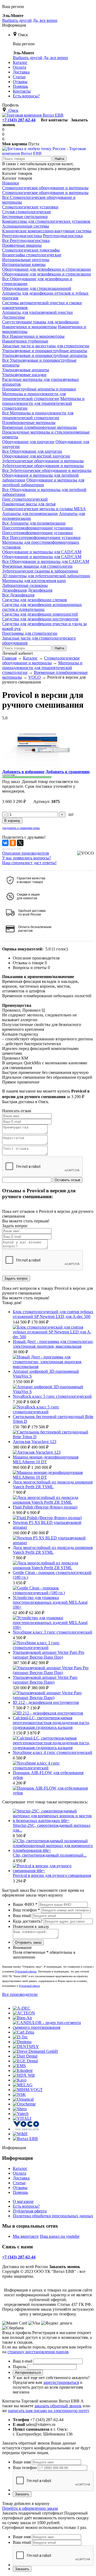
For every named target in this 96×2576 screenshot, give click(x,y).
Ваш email (22, 1916)
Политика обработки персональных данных (53, 2216)
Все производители (20, 1994)
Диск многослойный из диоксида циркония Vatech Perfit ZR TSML (53, 1484)
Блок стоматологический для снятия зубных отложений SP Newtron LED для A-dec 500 (53, 1314)
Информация (14, 25)
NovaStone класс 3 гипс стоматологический (53, 1632)
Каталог (20, 2168)
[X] (20, 843)
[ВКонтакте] (5, 843)
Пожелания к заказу (31, 1926)
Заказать (22, 2494)
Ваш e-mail (23, 2361)
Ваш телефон (26, 1910)
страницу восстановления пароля (38, 2352)
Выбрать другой (17, 20)
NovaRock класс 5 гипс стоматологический (52, 1396)
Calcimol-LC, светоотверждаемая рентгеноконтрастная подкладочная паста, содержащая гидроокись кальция (51, 1723)
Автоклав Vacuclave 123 (35, 1442)
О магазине (23, 2201)
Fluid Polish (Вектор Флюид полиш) (45, 1507)
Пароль (19, 2367)
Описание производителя (25, 853)
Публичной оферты (26, 1971)
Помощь (20, 2192)
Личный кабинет (18, 653)
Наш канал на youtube (60, 2236)
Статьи (19, 2183)
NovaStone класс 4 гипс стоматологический (53, 1752)
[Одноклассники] (13, 843)
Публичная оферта (30, 2211)
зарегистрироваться (61, 2382)
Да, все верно (45, 20)
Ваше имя (22, 2462)
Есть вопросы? (26, 2206)
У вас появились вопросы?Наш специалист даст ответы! (29, 860)
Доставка (21, 2178)
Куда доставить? (28, 1921)
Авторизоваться (28, 2373)
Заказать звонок (65, 2267)
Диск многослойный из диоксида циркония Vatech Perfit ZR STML (53, 1550)
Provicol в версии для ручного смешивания (52, 1875)
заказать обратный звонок (58, 2406)
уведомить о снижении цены (21, 828)
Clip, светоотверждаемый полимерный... (50, 1855)
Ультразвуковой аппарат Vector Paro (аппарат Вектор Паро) (45, 1680)
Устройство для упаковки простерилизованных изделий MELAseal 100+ (50, 1602)
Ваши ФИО (25, 1904)
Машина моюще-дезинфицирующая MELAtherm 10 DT (46, 1459)
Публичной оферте (29, 1986)
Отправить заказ (28, 1942)
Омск (23, 35)
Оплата (19, 2173)
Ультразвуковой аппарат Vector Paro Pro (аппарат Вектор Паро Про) (49, 1655)
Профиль (10, 105)
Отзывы (20, 2188)
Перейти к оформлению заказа (30, 2508)
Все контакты (54, 120)
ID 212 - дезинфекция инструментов (46, 1702)
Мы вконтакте (26, 2236)
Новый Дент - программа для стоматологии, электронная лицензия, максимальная (53, 1344)
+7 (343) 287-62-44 (19, 120)
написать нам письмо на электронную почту (49, 2411)
